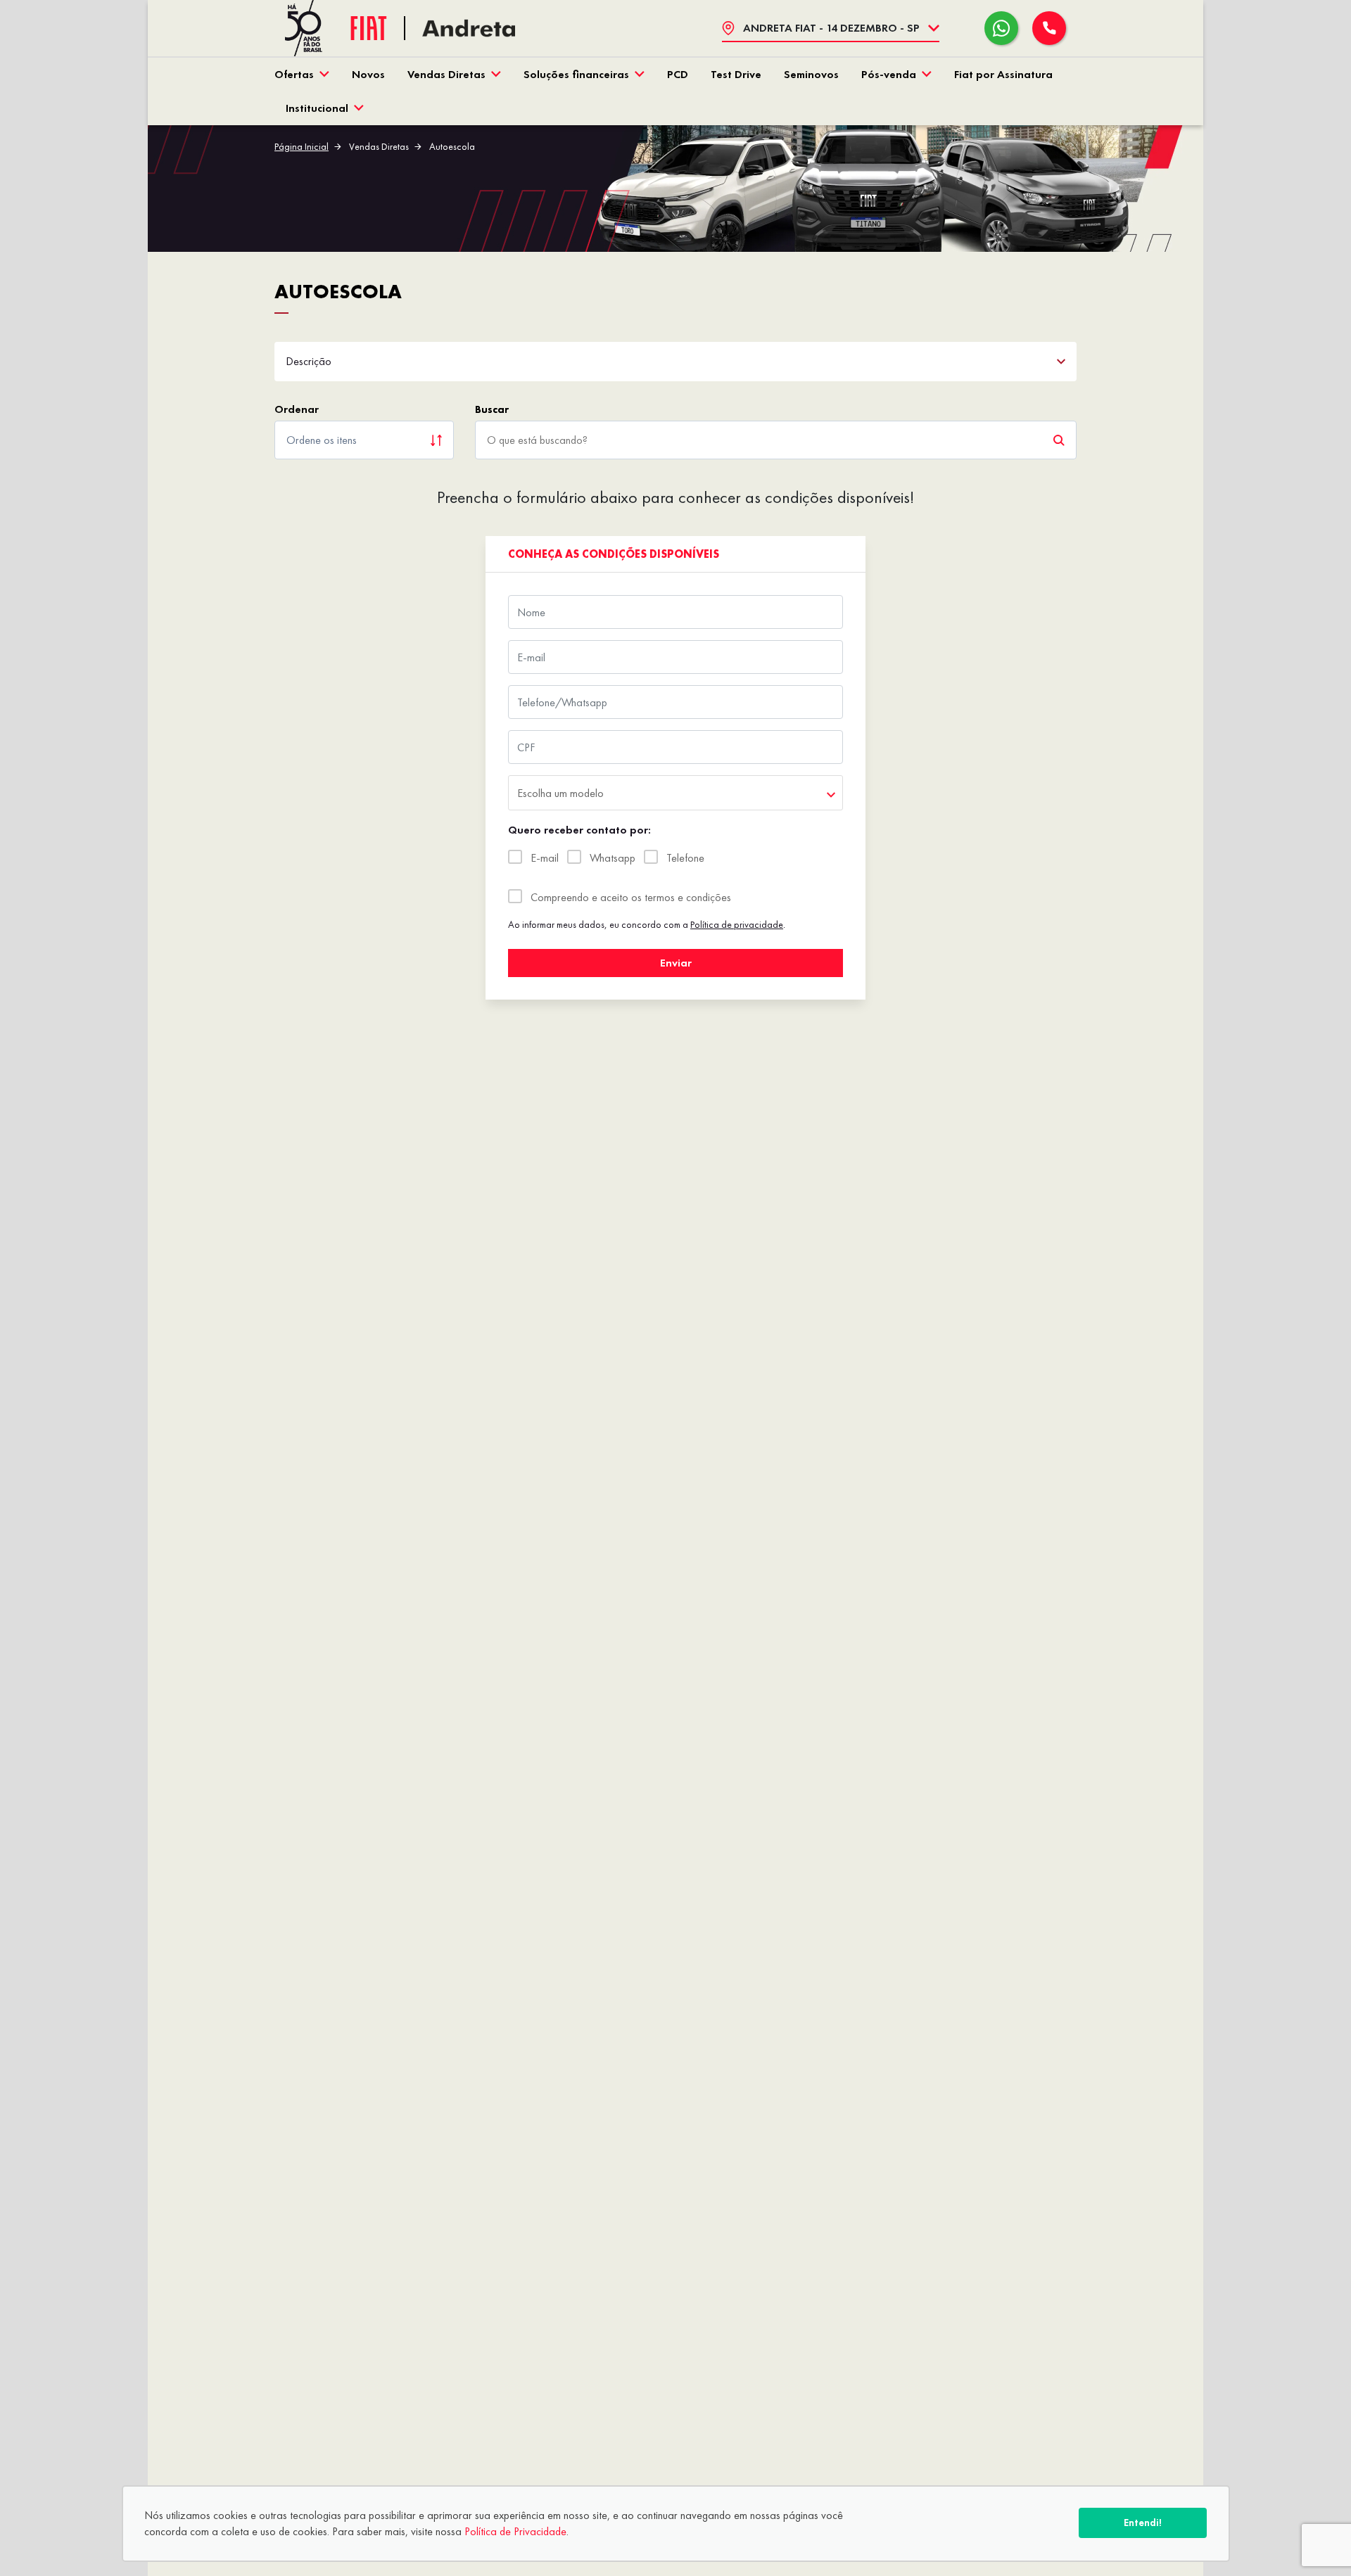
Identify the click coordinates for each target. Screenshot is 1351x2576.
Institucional (317, 108)
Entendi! (1143, 2523)
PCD (678, 74)
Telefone (685, 858)
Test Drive (736, 74)
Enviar (676, 963)
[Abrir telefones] (1049, 28)
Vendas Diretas (446, 74)
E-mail (545, 858)
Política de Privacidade (515, 2531)
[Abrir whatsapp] (1001, 28)
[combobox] (675, 793)
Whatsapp (613, 858)
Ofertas (294, 74)
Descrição (309, 361)
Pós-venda (889, 74)
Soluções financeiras (576, 74)
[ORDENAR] (364, 440)
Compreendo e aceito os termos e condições (631, 897)
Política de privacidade (737, 924)
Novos (368, 74)
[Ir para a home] (469, 28)
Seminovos (811, 74)
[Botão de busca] (1059, 440)
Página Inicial (302, 146)
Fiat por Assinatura (1003, 74)
